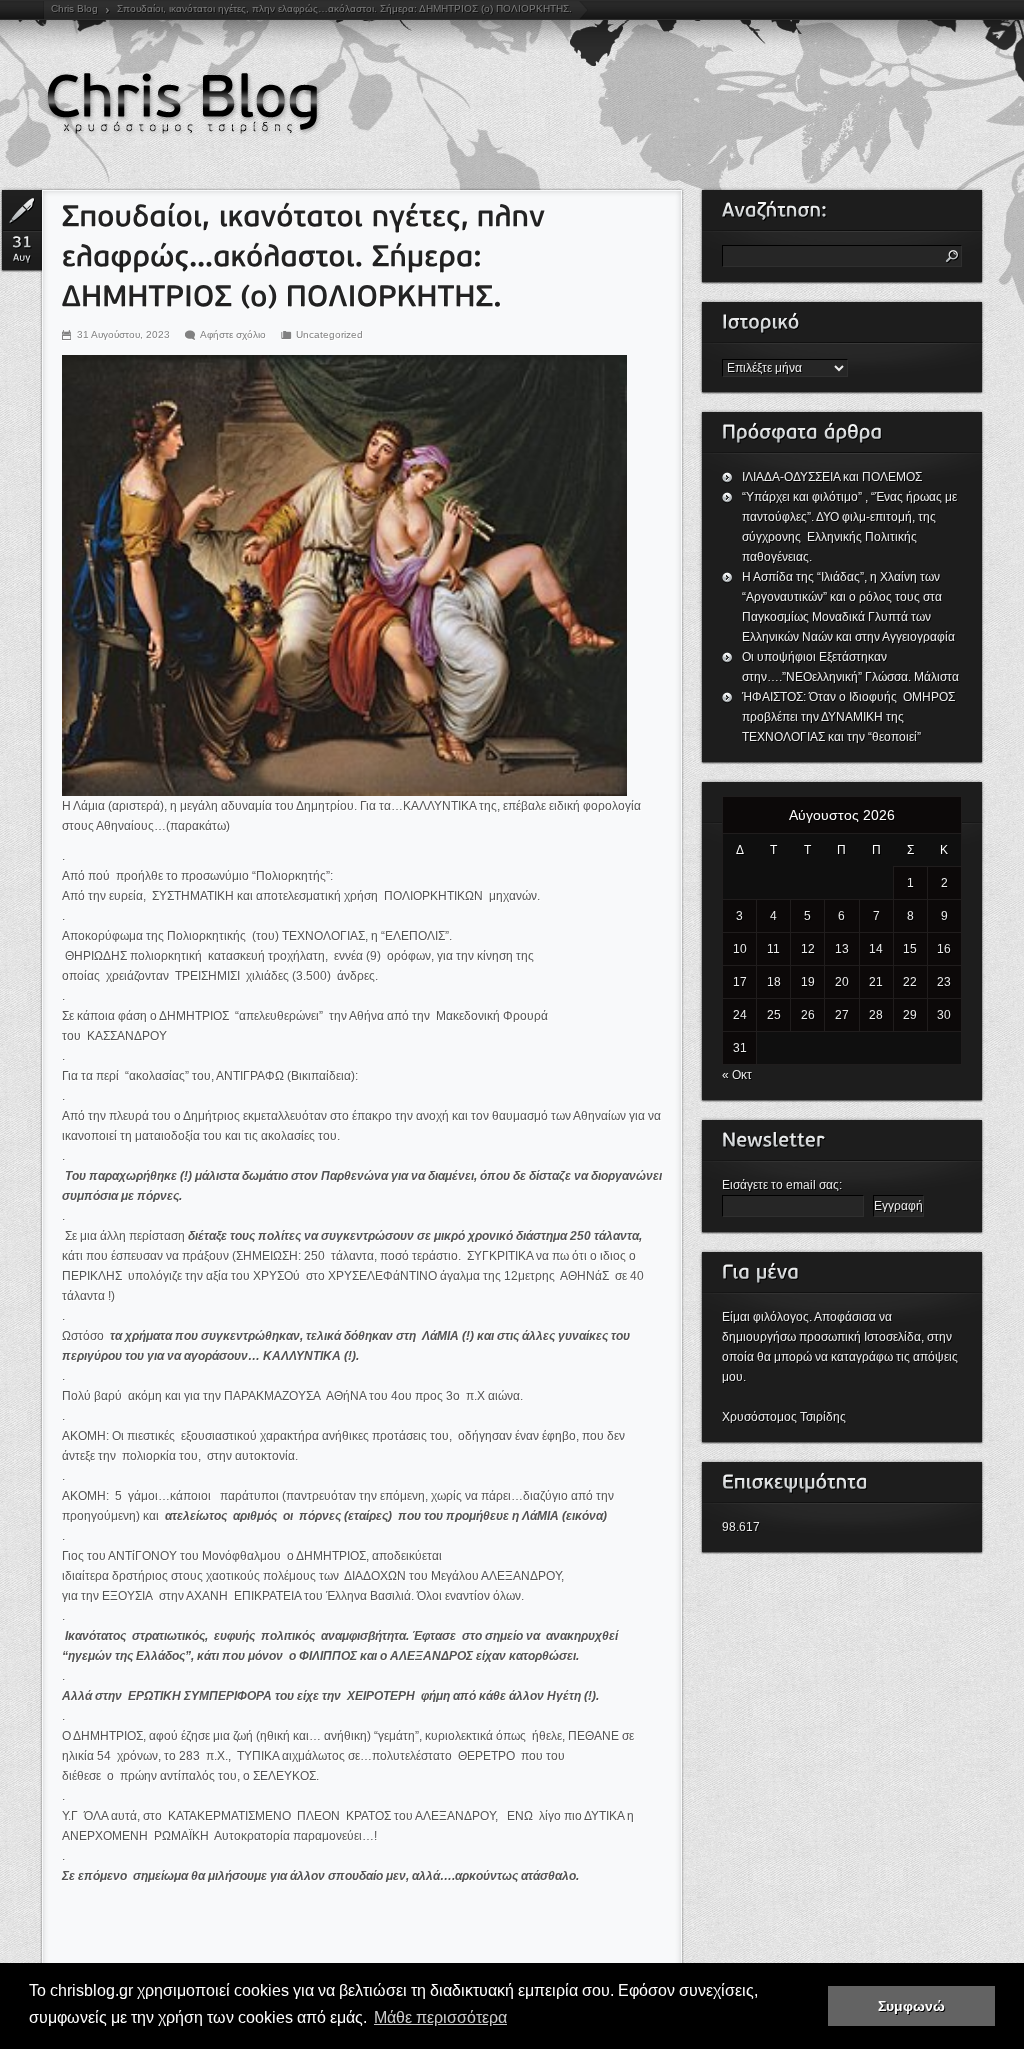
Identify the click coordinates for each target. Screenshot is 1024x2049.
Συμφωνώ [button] (911, 2006)
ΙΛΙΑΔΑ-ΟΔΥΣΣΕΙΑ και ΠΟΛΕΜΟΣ (832, 477)
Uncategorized (329, 334)
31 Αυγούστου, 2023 (123, 334)
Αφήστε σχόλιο (233, 334)
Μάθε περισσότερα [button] (440, 2017)
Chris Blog (74, 8)
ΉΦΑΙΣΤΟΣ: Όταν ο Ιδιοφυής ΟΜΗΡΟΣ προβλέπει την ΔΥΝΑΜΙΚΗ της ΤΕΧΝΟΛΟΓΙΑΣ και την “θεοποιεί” (850, 717)
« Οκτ (737, 1075)
